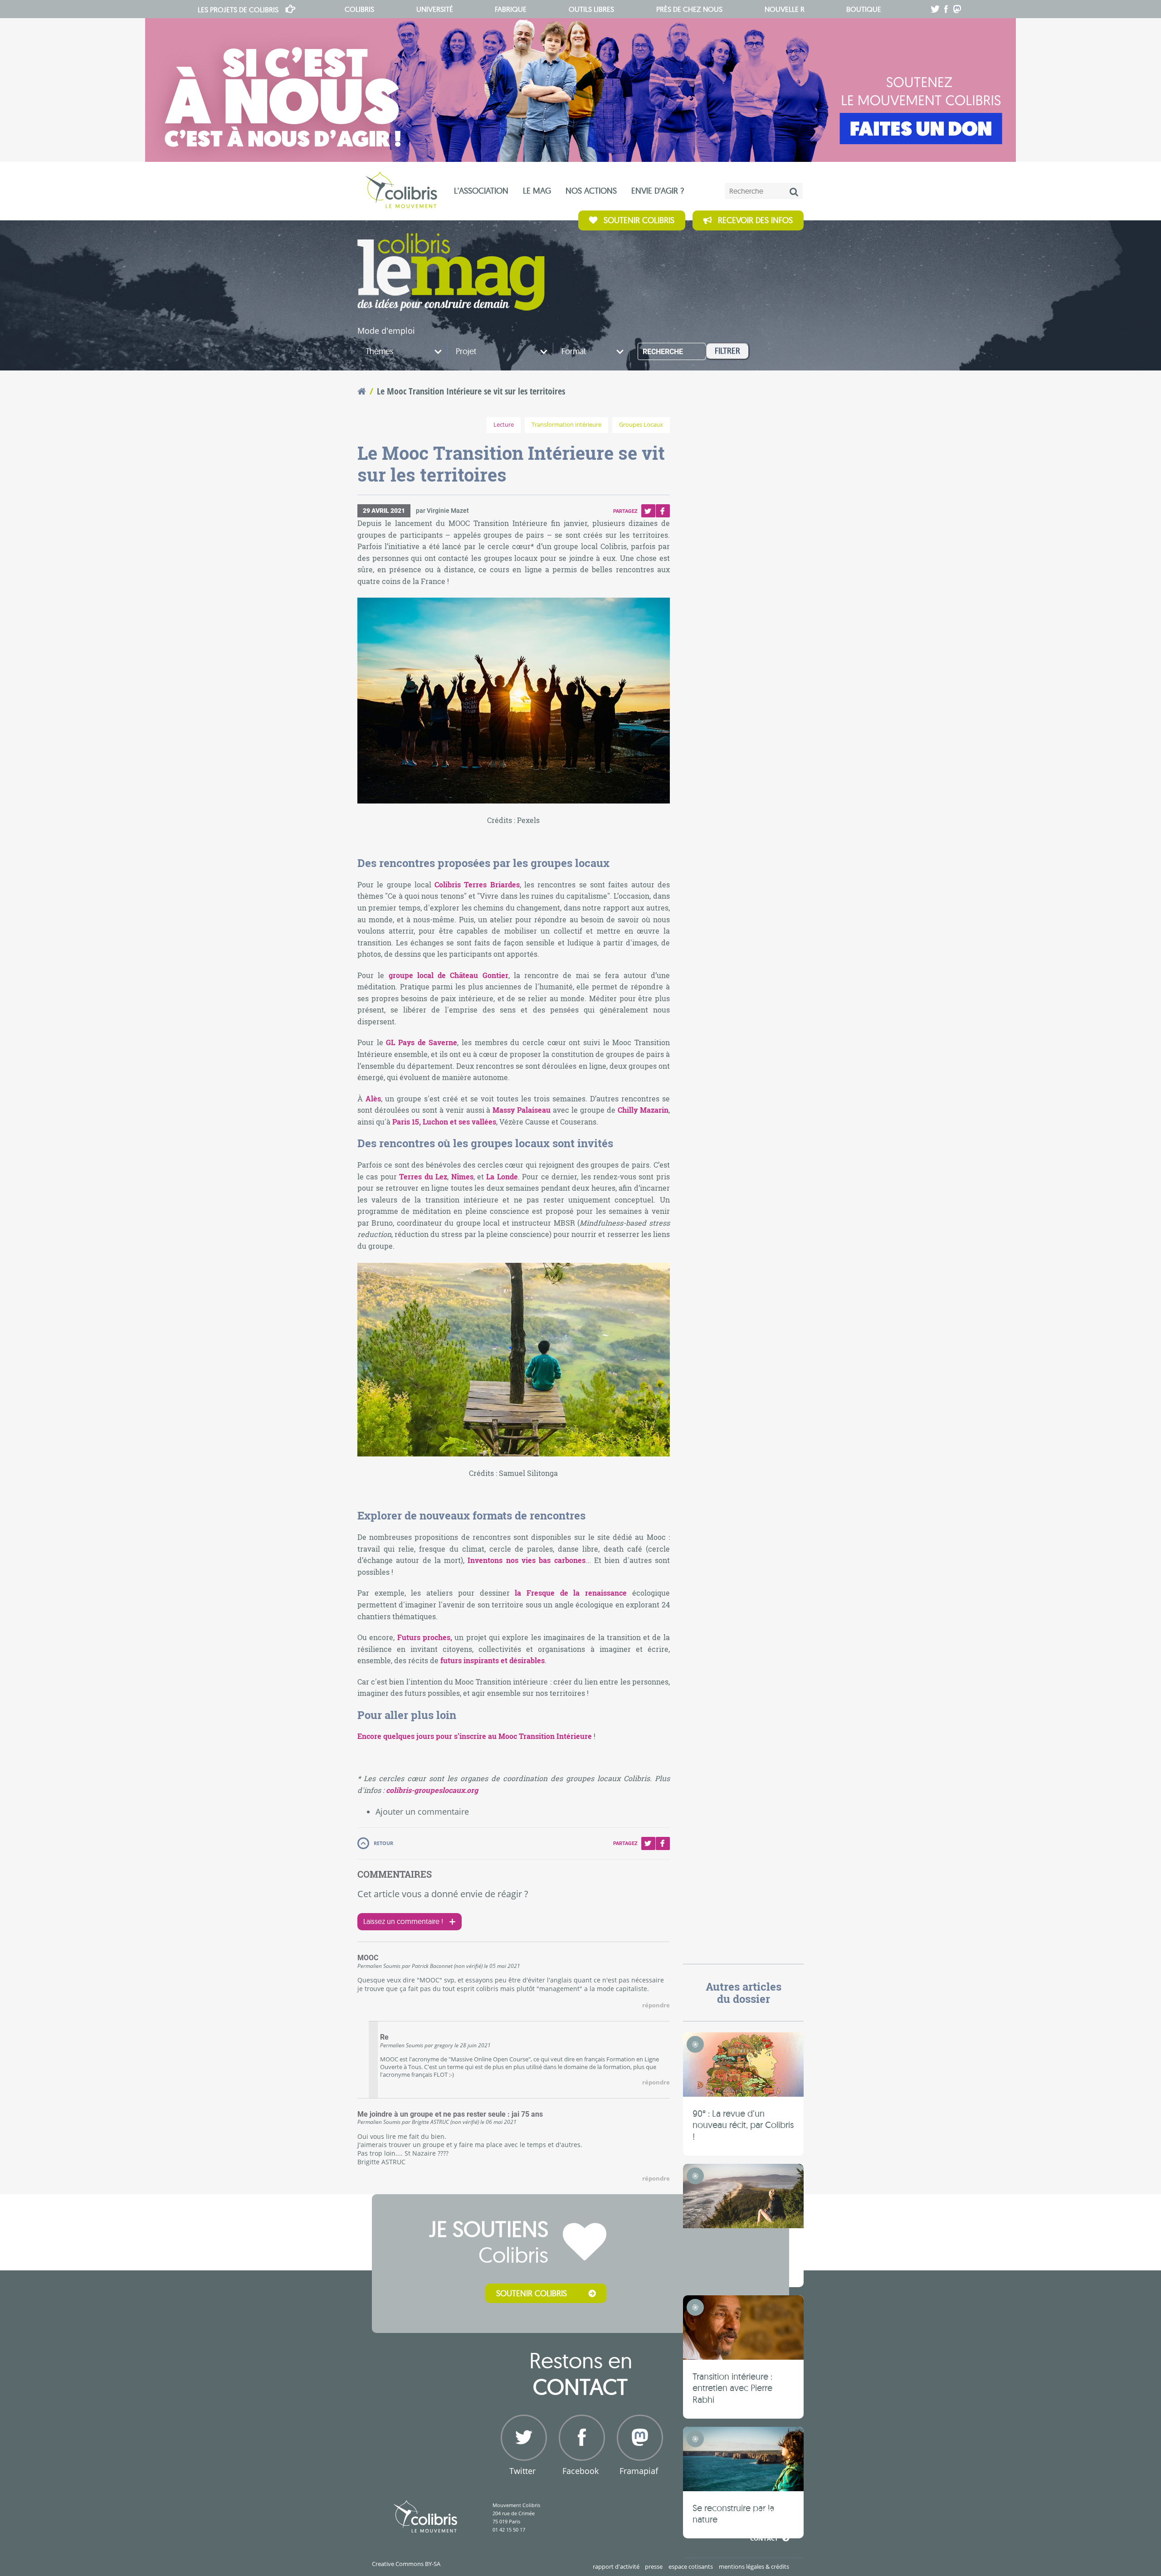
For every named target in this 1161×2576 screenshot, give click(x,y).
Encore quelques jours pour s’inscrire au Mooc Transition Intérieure (475, 1736)
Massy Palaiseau (522, 1110)
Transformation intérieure (566, 425)
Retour (383, 1843)
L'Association (481, 191)
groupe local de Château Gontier (449, 975)
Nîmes (462, 1176)
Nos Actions (591, 191)
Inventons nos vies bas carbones (526, 1560)
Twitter (648, 511)
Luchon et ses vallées (459, 1122)
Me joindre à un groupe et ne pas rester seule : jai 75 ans (450, 2114)
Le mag (537, 191)
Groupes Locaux (641, 425)
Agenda (766, 2511)
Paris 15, (407, 1122)
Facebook (663, 511)
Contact (764, 2538)
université (435, 9)
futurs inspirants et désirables (493, 1660)
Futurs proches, (425, 1637)
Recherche (663, 352)
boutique (864, 9)
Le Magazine (451, 272)
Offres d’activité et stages (736, 2525)
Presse (654, 2566)
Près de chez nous (689, 9)
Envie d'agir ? (658, 191)
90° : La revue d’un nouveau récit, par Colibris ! (743, 2125)
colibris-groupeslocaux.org (432, 1790)
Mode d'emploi (386, 331)
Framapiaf (639, 2471)
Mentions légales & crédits (754, 2566)
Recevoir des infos (755, 220)
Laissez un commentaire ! (403, 1921)
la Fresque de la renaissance (571, 1593)
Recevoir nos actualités (739, 2498)
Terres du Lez (423, 1176)
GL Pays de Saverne (422, 1042)
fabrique (511, 9)
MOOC (368, 1958)
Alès (373, 1098)
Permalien (370, 1966)
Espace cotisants (691, 2566)
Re (384, 2037)
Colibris (238, 10)
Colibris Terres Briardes (477, 884)
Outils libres (591, 9)
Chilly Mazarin (643, 1110)
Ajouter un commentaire (422, 1811)
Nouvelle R (785, 9)
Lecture (504, 425)
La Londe (502, 1176)
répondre (656, 2005)
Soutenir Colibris (639, 220)
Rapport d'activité (616, 2566)
